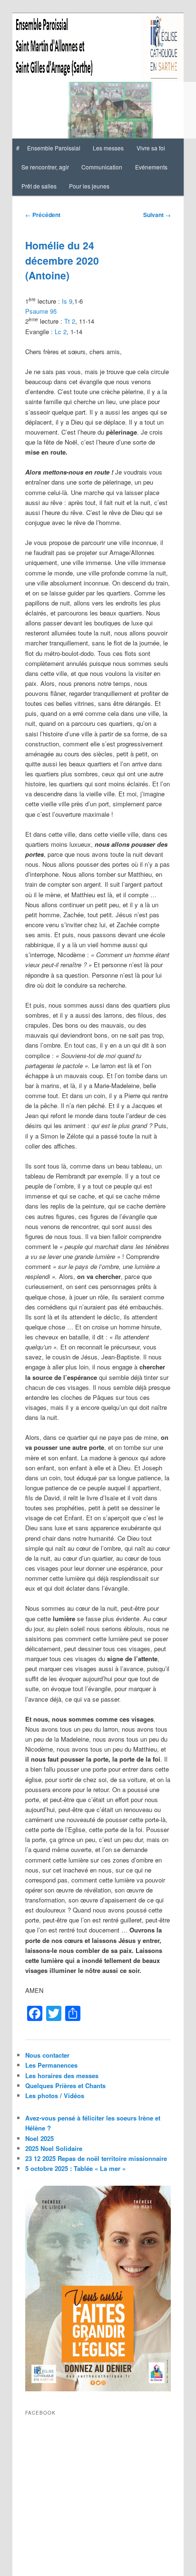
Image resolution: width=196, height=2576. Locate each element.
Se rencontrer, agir (45, 167)
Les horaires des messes (62, 2076)
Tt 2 (70, 321)
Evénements (151, 167)
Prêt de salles (39, 186)
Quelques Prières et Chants (65, 2086)
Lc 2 (61, 332)
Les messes (108, 148)
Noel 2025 (39, 2138)
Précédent (43, 215)
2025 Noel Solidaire (54, 2148)
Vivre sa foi (151, 148)
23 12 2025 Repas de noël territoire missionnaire (96, 2158)
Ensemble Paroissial (54, 148)
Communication (102, 167)
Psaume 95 (41, 311)
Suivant (157, 215)
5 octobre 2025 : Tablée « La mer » (75, 2168)
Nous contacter (47, 2055)
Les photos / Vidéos (55, 2095)
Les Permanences (51, 2065)
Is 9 (67, 301)
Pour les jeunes (89, 186)
